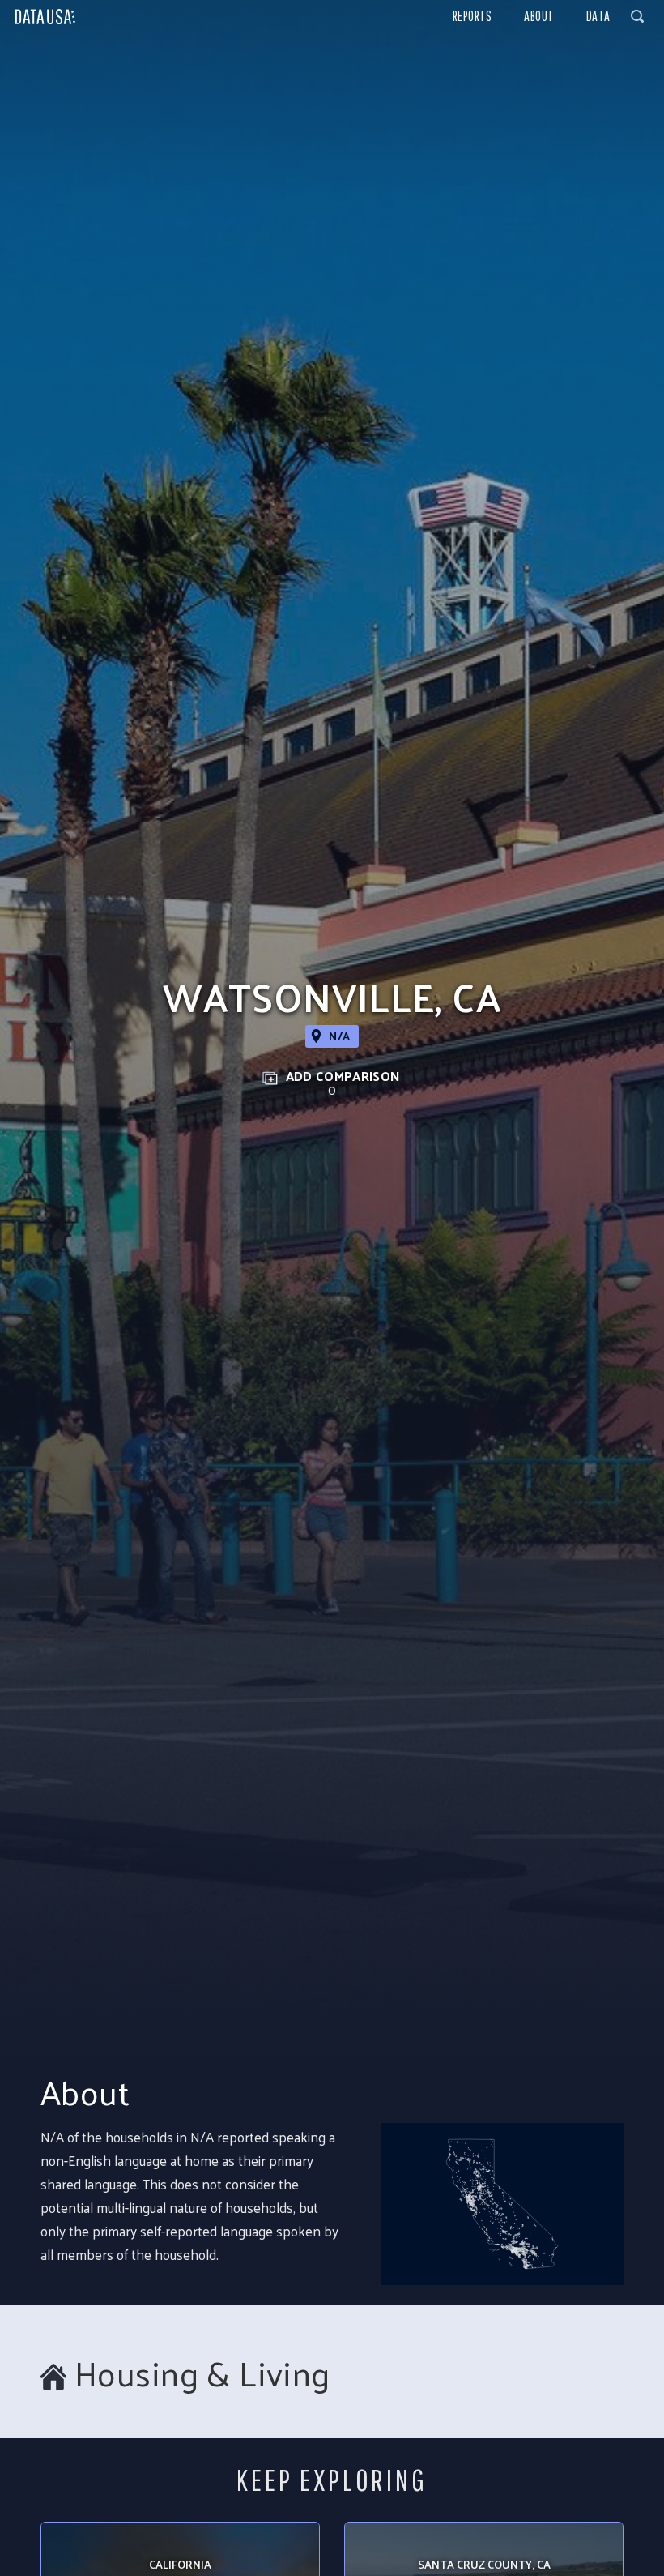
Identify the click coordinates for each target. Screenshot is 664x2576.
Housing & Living (202, 2373)
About (539, 16)
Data (598, 16)
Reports (472, 16)
